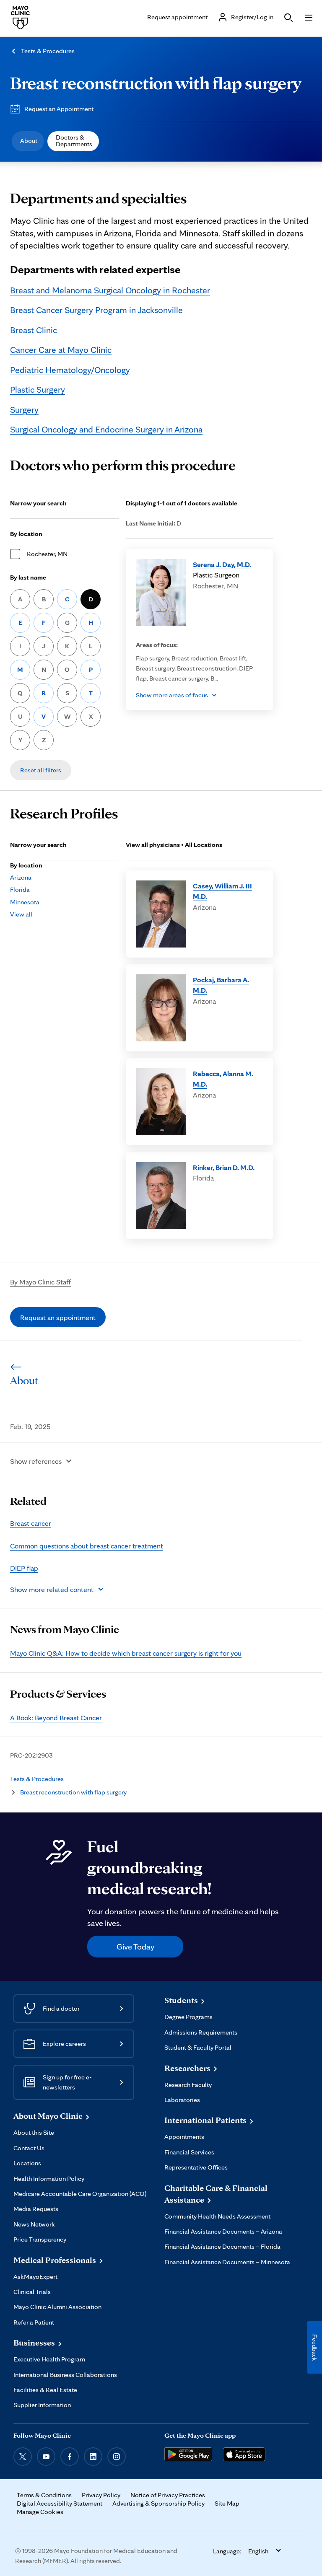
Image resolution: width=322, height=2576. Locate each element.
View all (21, 914)
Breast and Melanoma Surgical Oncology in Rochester (110, 290)
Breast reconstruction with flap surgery (156, 83)
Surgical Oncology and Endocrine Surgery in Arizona (106, 429)
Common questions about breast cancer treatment (87, 1546)
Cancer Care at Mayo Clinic (61, 350)
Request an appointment (58, 1317)
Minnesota (25, 902)
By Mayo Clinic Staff (40, 1282)
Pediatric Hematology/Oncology (70, 370)
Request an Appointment (59, 109)
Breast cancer (31, 1523)
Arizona (21, 877)
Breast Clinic (34, 330)
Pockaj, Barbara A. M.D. (221, 985)
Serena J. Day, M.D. (222, 564)
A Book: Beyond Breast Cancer (56, 1718)
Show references (36, 1461)
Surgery (24, 409)
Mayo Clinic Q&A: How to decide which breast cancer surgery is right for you (126, 1653)
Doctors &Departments (74, 141)
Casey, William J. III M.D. (222, 891)
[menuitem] (28, 141)
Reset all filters (41, 770)
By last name (28, 577)
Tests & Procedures (48, 51)
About (29, 141)
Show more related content (52, 1589)
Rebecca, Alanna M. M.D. (223, 1079)
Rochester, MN (47, 554)
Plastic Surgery (38, 389)
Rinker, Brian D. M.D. (224, 1167)
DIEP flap (24, 1568)
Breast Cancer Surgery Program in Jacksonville (96, 310)
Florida (20, 889)
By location (26, 534)
